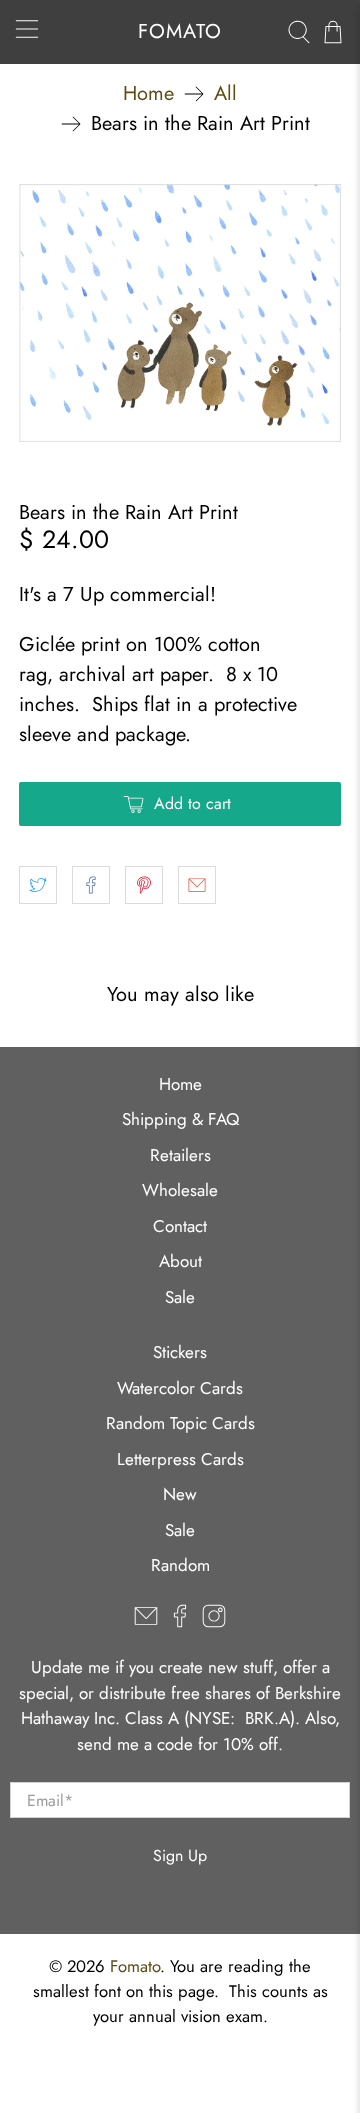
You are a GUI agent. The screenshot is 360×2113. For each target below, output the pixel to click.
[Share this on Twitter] (38, 885)
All (225, 94)
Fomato (135, 1966)
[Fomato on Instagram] (214, 1622)
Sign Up (180, 1855)
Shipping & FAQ (180, 1119)
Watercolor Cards (180, 1388)
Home (148, 94)
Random (180, 1565)
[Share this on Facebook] (91, 885)
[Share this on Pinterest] (144, 885)
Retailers (180, 1155)
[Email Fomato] (146, 1622)
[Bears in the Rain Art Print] (180, 313)
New (180, 1494)
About (180, 1261)
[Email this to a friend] (197, 885)
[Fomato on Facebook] (180, 1622)
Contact (180, 1226)
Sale (180, 1297)
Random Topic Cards (180, 1423)
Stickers (180, 1352)
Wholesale (180, 1190)
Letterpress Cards (180, 1459)
